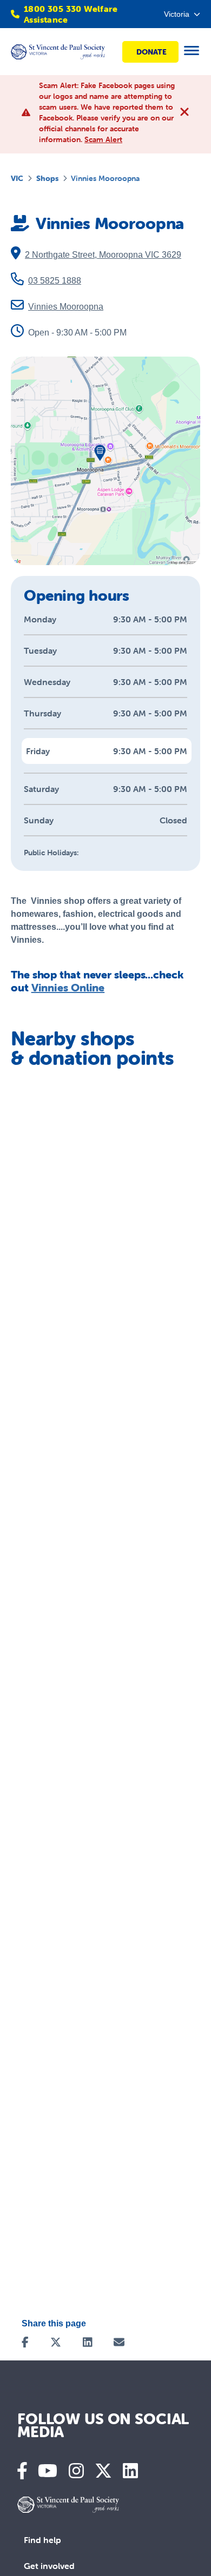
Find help (42, 2540)
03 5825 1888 (55, 281)
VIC (17, 178)
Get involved (49, 2566)
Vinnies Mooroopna (66, 307)
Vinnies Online (68, 987)
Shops (47, 178)
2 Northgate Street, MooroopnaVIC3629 (103, 255)
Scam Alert (103, 139)
